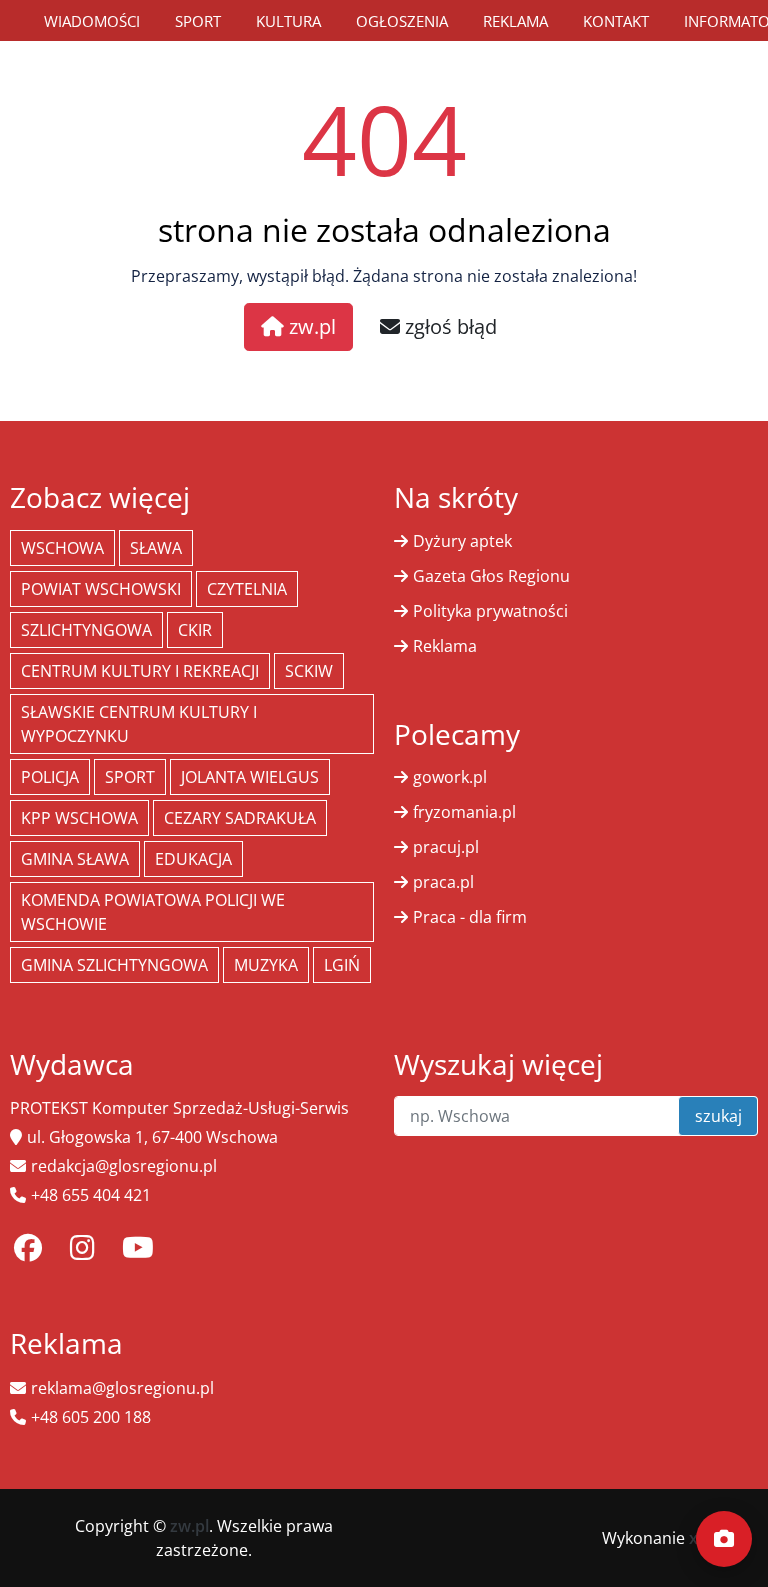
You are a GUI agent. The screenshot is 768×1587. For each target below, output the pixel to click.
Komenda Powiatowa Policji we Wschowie (153, 912)
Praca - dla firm (470, 917)
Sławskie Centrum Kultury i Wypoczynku (139, 724)
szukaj (718, 1116)
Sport (198, 21)
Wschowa (62, 548)
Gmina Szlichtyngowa (114, 965)
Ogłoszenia (402, 21)
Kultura (288, 21)
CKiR (195, 630)
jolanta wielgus (250, 777)
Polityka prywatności (490, 611)
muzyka (266, 965)
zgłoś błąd (448, 326)
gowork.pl (450, 777)
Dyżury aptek (462, 541)
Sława (156, 548)
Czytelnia (247, 589)
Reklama (515, 21)
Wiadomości (92, 21)
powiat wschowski (101, 589)
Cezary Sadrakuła (240, 818)
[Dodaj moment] (724, 1539)
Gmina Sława (75, 859)
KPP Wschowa (79, 818)
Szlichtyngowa (86, 630)
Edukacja (193, 859)
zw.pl (310, 326)
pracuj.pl (446, 847)
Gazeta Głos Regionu (491, 576)
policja (50, 777)
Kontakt (616, 21)
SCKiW (309, 671)
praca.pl (443, 882)
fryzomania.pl (464, 812)
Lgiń (342, 965)
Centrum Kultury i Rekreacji (140, 671)
